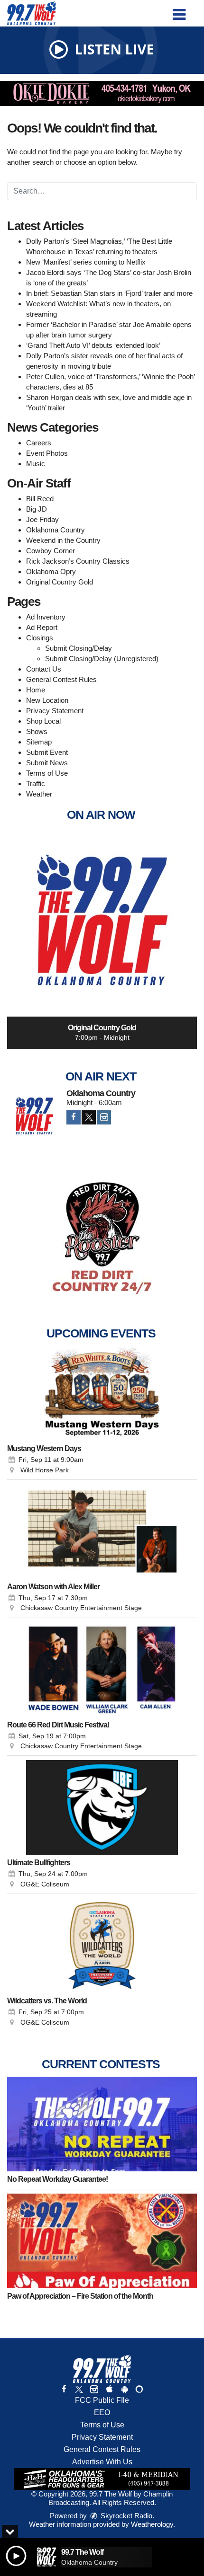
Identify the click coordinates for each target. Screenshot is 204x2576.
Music (36, 464)
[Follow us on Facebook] (64, 2389)
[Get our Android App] (124, 2389)
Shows (37, 731)
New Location (47, 700)
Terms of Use (47, 773)
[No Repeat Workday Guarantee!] (102, 2124)
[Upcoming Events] (102, 1393)
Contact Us (44, 669)
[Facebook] (74, 1117)
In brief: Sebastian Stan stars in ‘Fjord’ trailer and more (109, 293)
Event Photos (47, 453)
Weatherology (152, 2524)
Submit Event (47, 752)
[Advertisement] (102, 93)
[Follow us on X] (79, 2389)
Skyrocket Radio (125, 2516)
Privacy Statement (55, 711)
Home (36, 690)
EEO (102, 2412)
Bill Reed (40, 499)
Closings (40, 638)
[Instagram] (104, 1117)
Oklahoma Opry (51, 571)
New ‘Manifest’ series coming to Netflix (86, 262)
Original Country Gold (60, 582)
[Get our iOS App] (109, 2389)
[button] (179, 11)
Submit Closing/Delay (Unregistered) (102, 659)
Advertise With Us (102, 2462)
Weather (39, 794)
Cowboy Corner (51, 551)
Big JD (37, 509)
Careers (39, 443)
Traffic (36, 783)
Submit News (47, 763)
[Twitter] (89, 1117)
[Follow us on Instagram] (94, 2389)
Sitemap (39, 742)
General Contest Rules (61, 679)
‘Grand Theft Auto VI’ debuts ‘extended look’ (93, 345)
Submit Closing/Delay (79, 648)
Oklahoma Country (56, 530)
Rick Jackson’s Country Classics (78, 561)
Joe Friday (42, 519)
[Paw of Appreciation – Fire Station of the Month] (102, 2241)
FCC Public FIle (102, 2400)
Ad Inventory (46, 617)
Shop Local (43, 721)
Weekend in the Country (63, 540)
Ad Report (42, 627)
